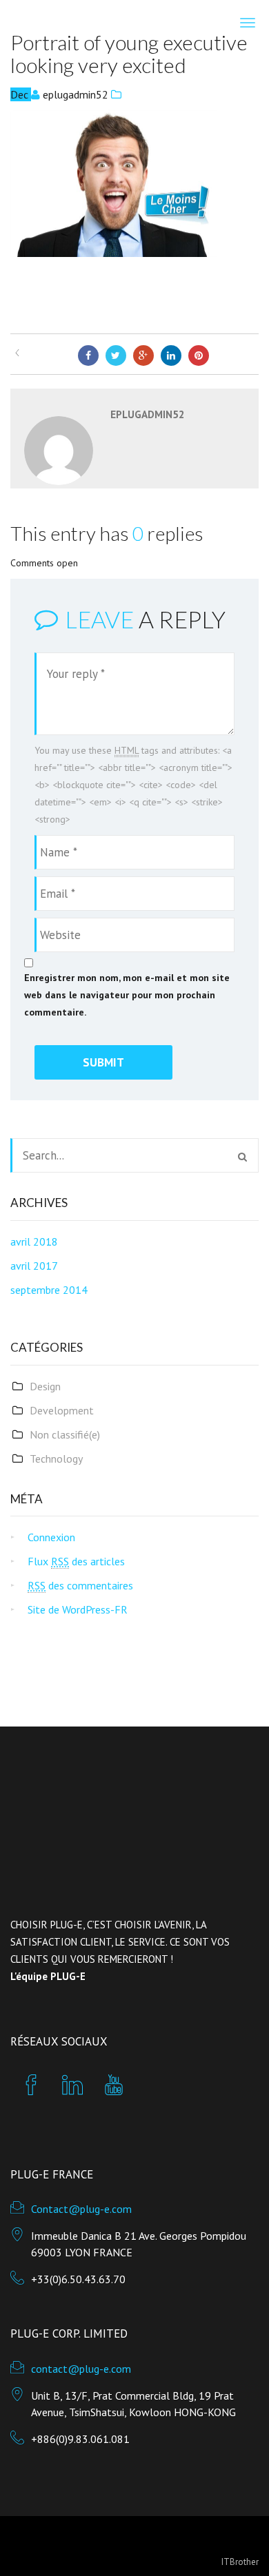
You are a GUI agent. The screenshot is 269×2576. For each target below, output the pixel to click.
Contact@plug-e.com (81, 2209)
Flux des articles (76, 1561)
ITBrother (240, 2562)
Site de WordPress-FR (78, 1609)
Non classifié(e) (65, 1434)
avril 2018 (34, 1241)
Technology (56, 1459)
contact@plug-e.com (81, 2369)
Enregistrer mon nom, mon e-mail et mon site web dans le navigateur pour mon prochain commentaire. (127, 995)
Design (45, 1386)
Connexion (51, 1537)
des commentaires (80, 1585)
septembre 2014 (49, 1290)
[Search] (242, 1157)
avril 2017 (34, 1266)
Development (62, 1410)
